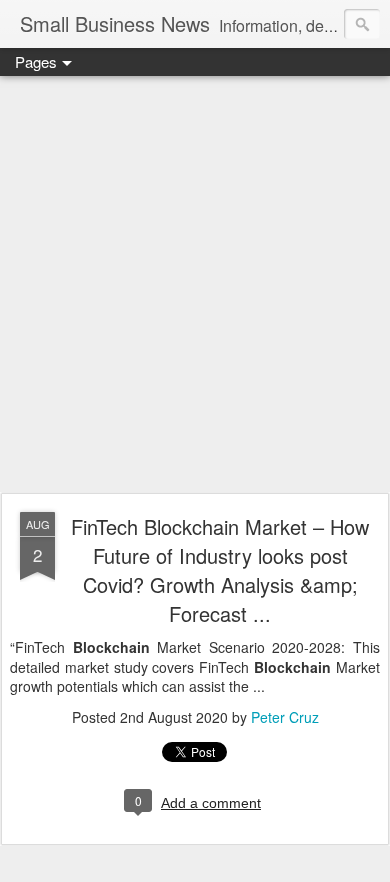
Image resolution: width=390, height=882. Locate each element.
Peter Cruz (285, 717)
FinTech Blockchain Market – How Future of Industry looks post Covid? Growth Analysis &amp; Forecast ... (220, 570)
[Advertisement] (195, 285)
